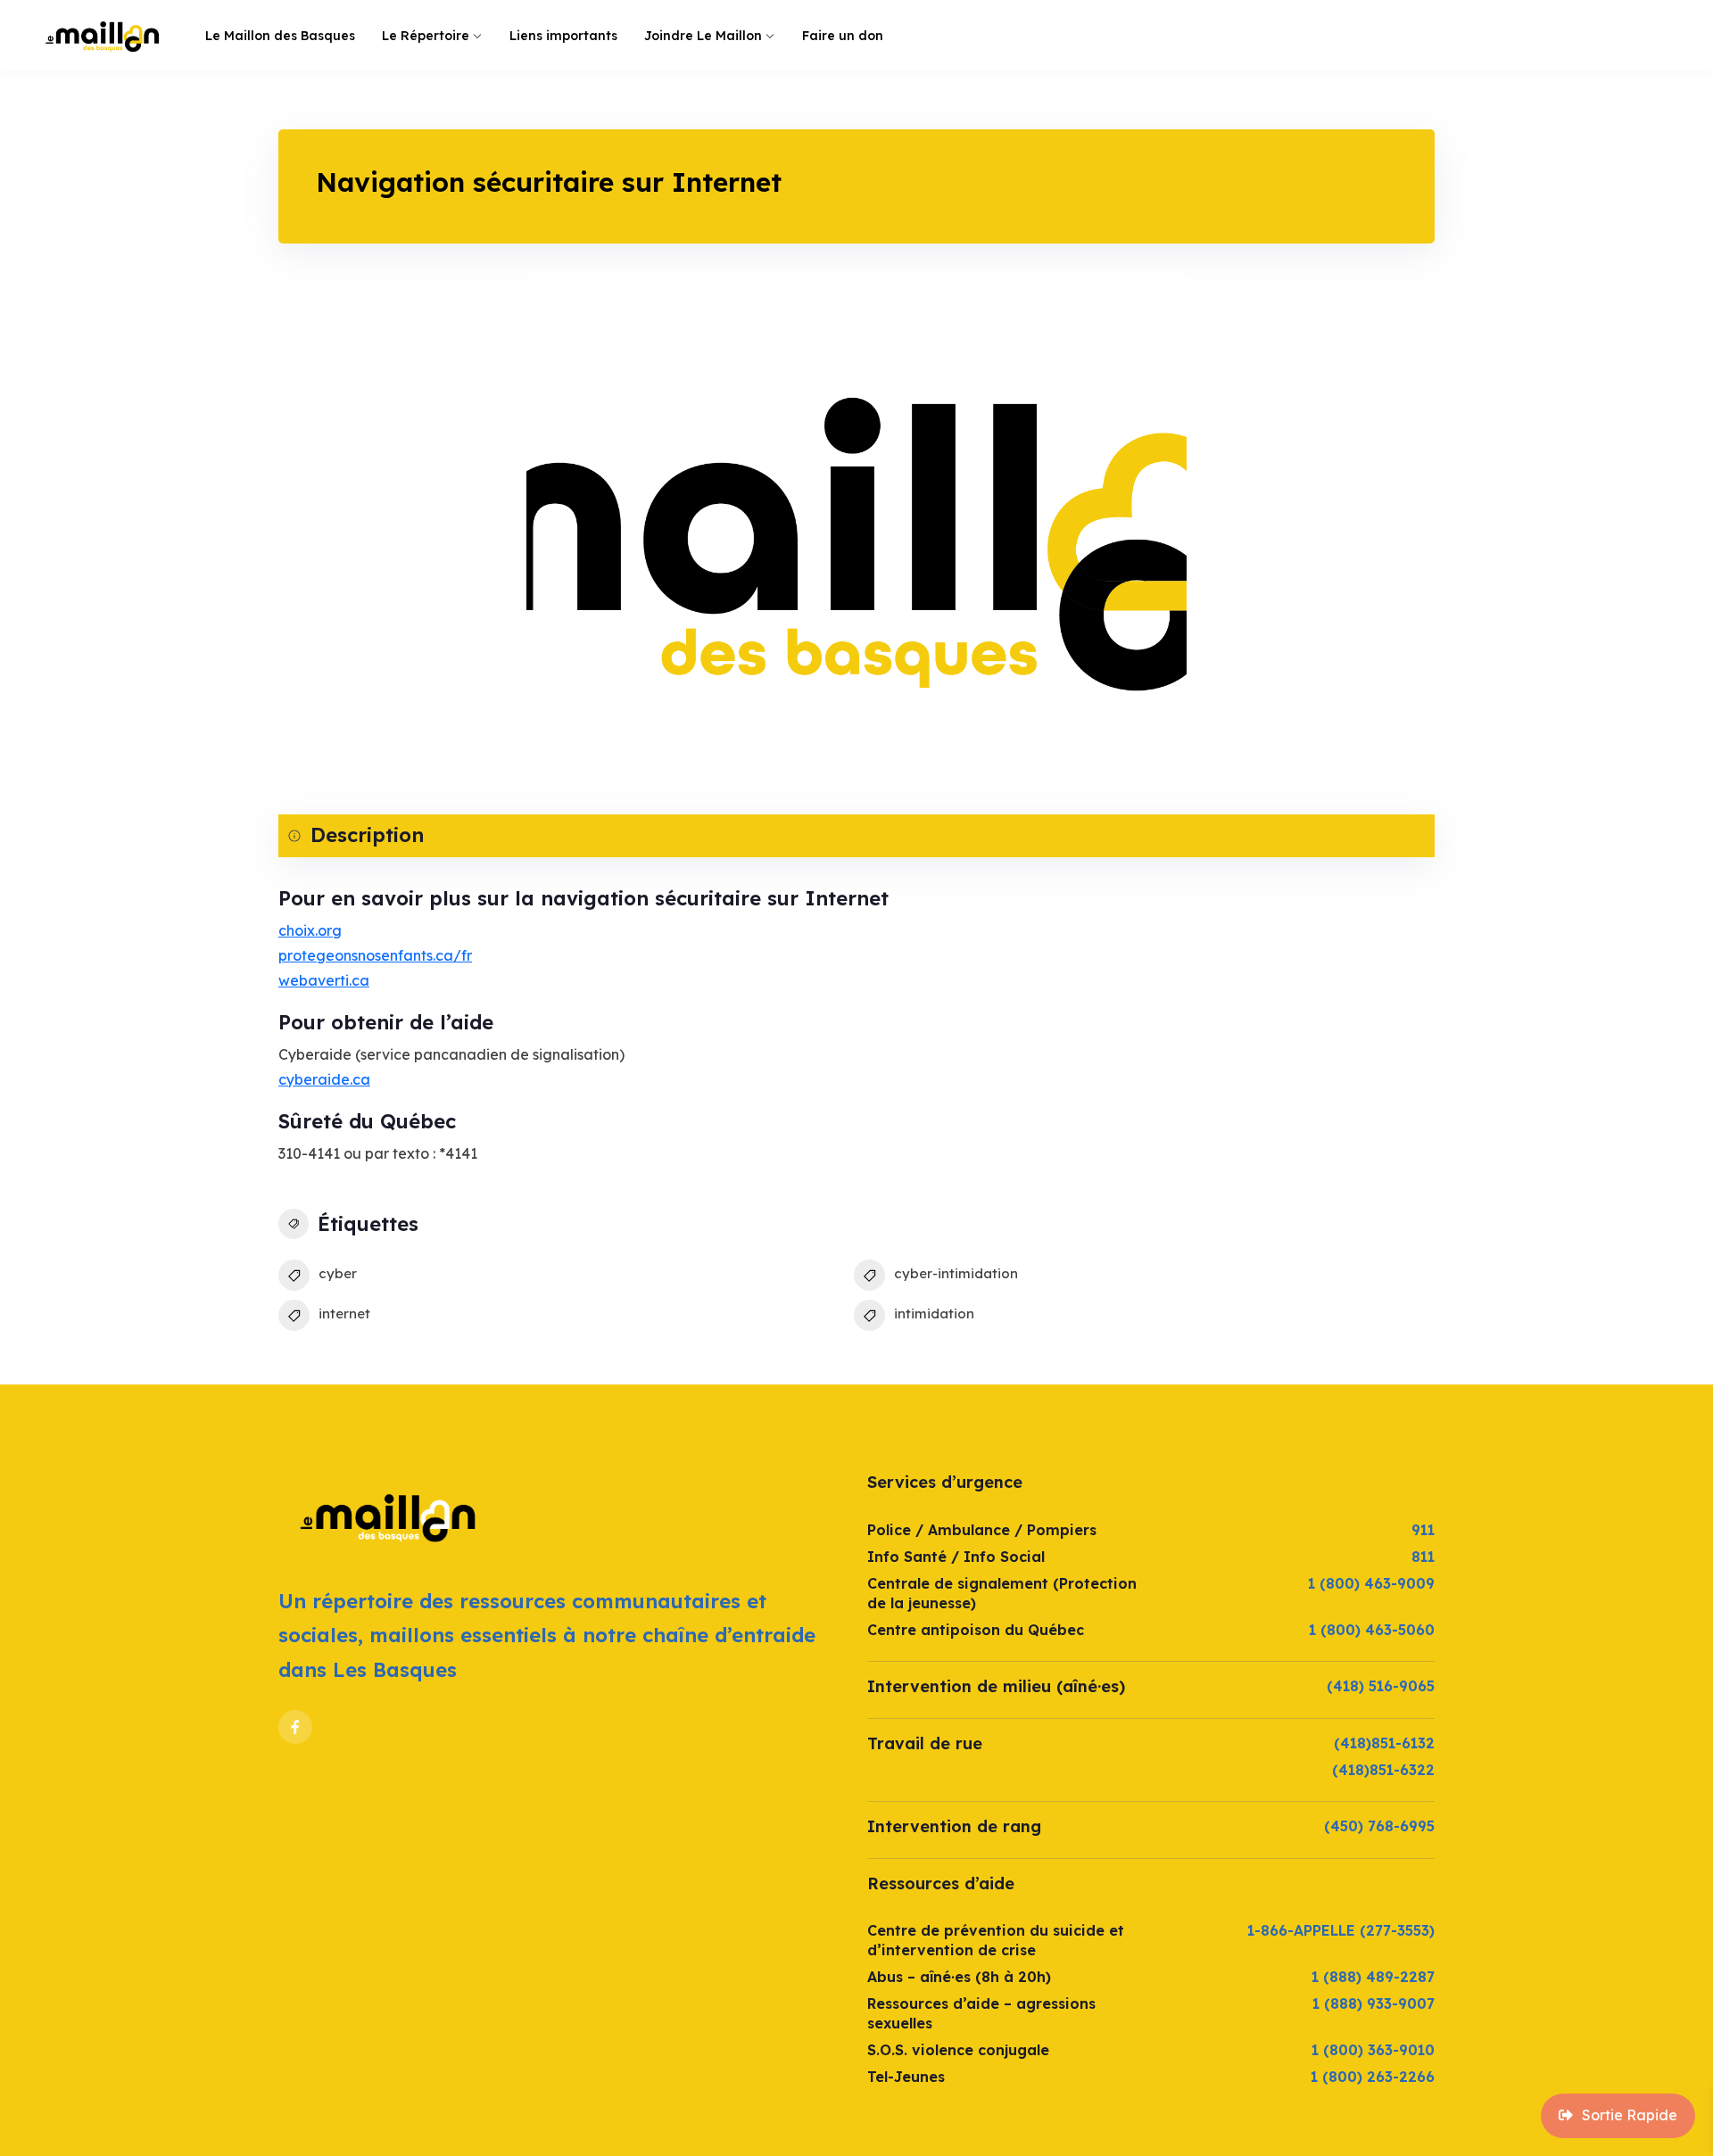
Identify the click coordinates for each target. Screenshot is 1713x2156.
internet (344, 1313)
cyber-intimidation (956, 1273)
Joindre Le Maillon (703, 36)
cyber (338, 1273)
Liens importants (563, 36)
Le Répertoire (426, 36)
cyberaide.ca (324, 1079)
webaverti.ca (324, 980)
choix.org (310, 930)
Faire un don (843, 36)
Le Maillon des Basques (280, 36)
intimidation (934, 1313)
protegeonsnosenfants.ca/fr (375, 955)
